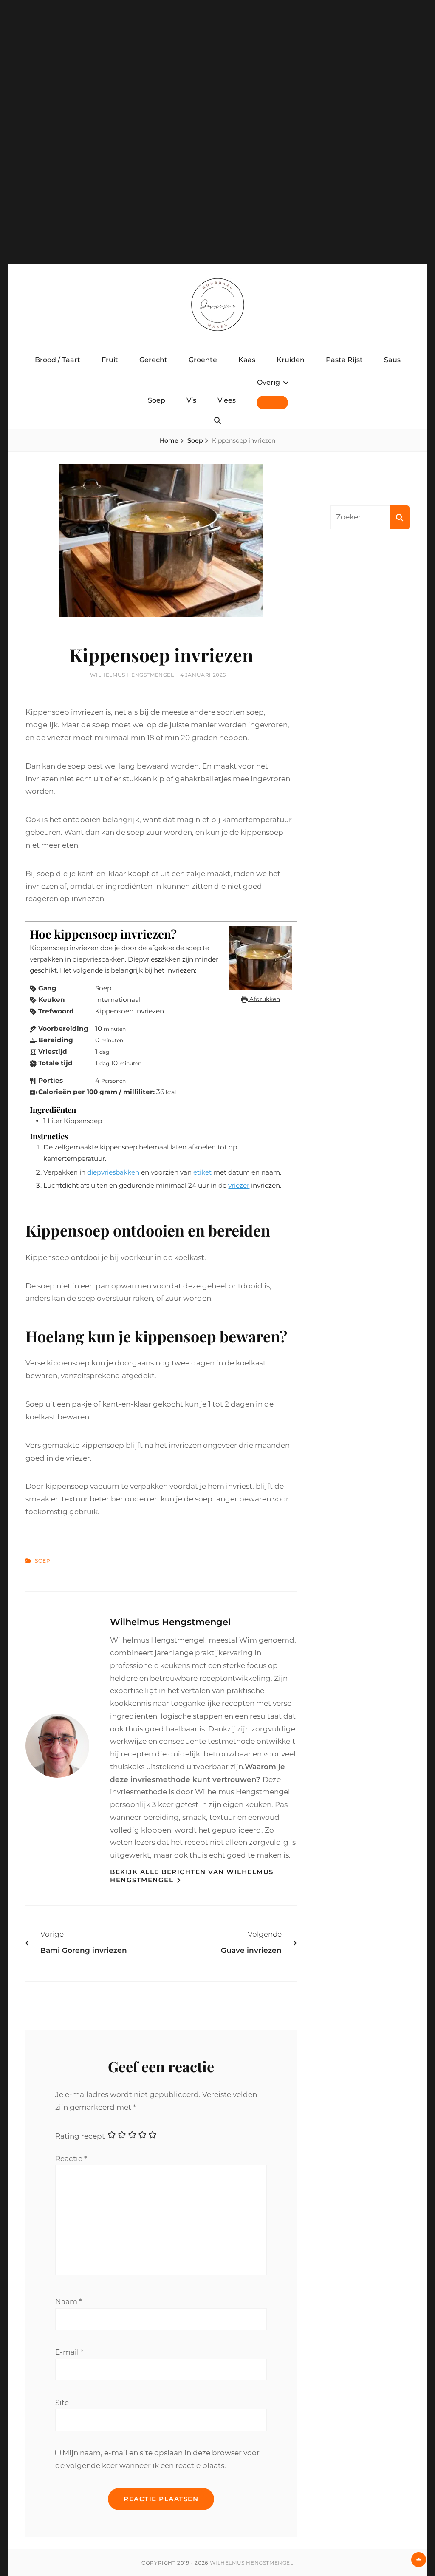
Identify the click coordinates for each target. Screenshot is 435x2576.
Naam (69, 2301)
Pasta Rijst (344, 360)
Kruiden (291, 360)
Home (169, 440)
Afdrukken (264, 999)
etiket (202, 1172)
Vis (191, 400)
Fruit (110, 360)
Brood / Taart (58, 360)
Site (62, 2403)
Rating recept (80, 2136)
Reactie (71, 2159)
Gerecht (153, 360)
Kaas (247, 360)
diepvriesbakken (113, 1172)
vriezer (239, 1185)
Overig (268, 382)
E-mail (69, 2352)
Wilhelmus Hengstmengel (132, 675)
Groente (203, 360)
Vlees (227, 400)
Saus (392, 360)
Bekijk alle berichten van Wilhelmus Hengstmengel (192, 1876)
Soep (157, 400)
